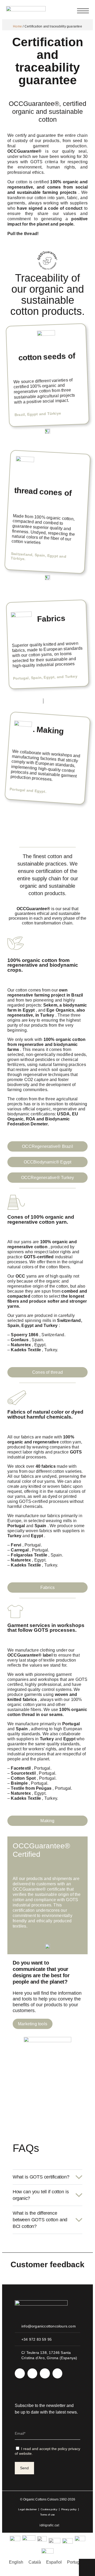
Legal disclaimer (27, 2509)
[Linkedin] (32, 2373)
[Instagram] (20, 2373)
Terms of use (47, 2515)
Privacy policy (69, 2509)
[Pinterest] (58, 2373)
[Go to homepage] (26, 11)
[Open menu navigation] (83, 11)
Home (17, 26)
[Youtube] (45, 2373)
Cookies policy (49, 2509)
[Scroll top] (87, 2567)
